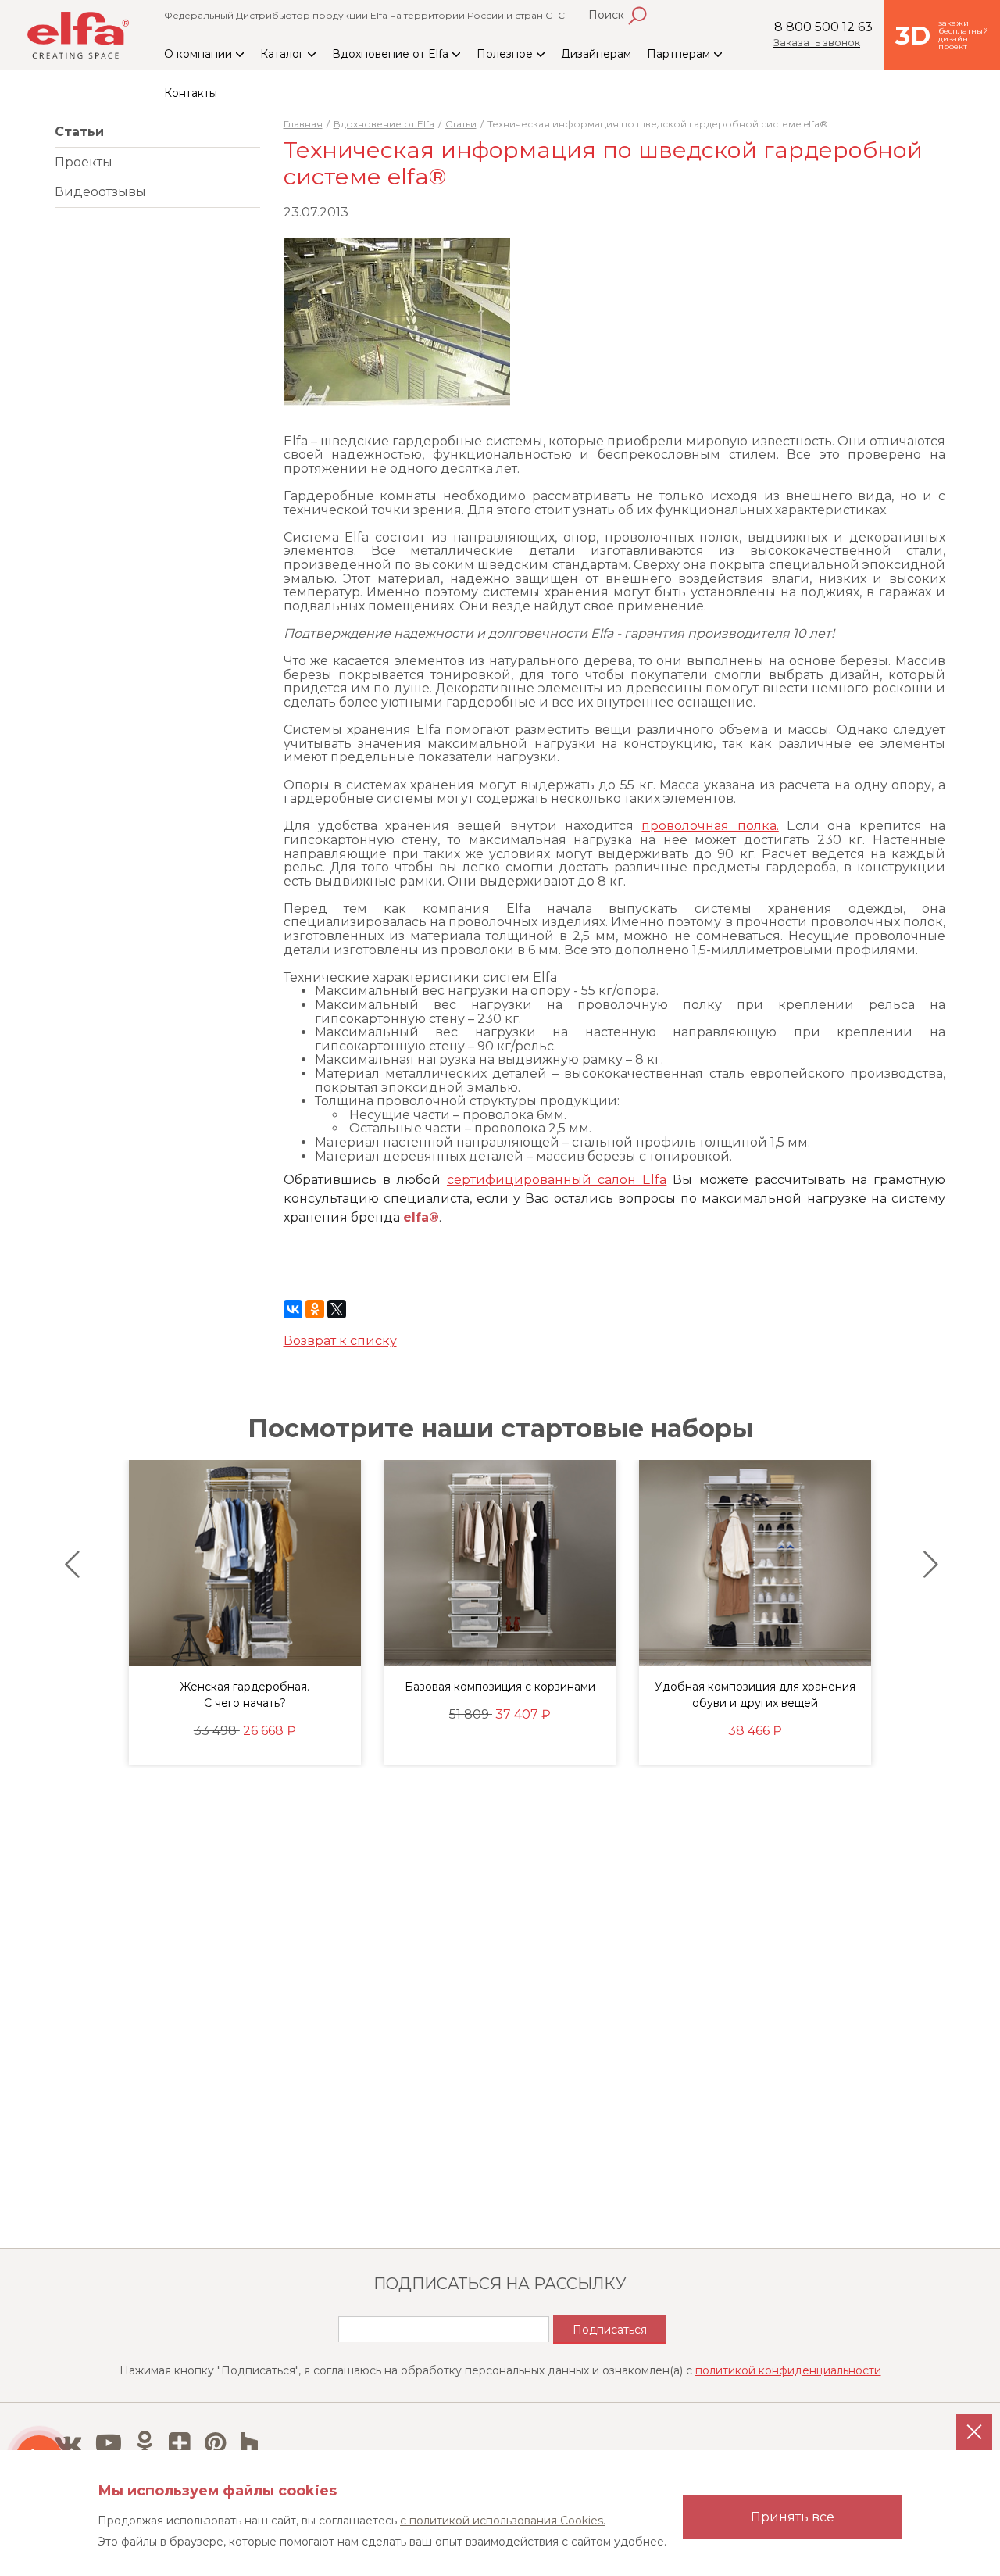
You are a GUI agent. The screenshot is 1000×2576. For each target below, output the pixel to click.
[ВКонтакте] (293, 1309)
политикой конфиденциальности (788, 2370)
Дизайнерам (596, 54)
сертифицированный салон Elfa (557, 1180)
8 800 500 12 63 (823, 27)
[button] (68, 1565)
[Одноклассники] (315, 1309)
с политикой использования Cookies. (503, 2521)
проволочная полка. (710, 826)
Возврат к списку (340, 1341)
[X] (337, 1309)
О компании (200, 54)
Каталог (284, 54)
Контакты (191, 93)
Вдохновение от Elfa (392, 54)
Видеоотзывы (100, 192)
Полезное (506, 54)
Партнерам (680, 54)
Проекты (84, 162)
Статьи (79, 132)
